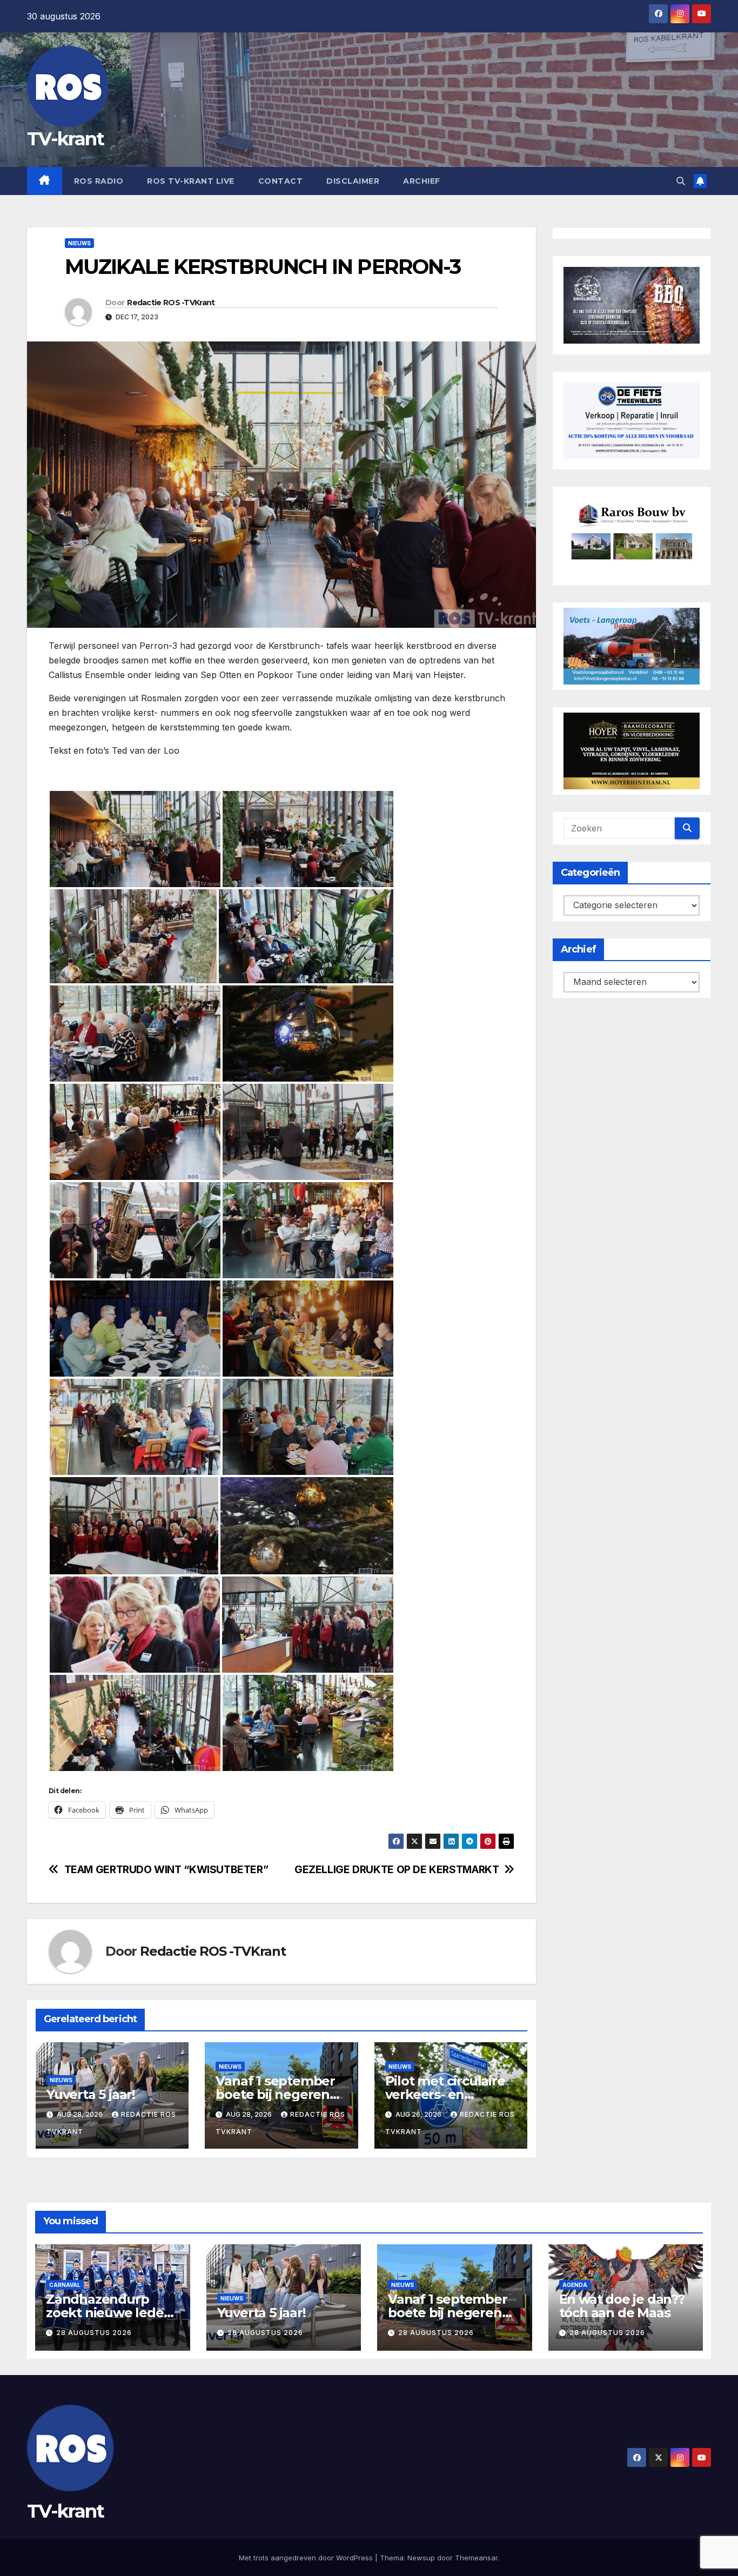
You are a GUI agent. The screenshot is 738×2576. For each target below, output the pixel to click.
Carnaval (65, 2285)
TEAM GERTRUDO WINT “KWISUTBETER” (166, 1870)
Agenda (575, 2285)
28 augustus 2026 (94, 2333)
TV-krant (65, 139)
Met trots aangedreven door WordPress (307, 2558)
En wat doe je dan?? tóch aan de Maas (622, 2306)
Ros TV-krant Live (191, 181)
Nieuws (79, 243)
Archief (422, 181)
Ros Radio (99, 181)
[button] (681, 181)
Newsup (421, 2558)
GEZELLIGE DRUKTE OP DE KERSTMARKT (397, 1870)
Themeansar (476, 2558)
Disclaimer (353, 181)
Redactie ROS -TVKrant (171, 303)
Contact (281, 181)
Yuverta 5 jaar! (91, 2094)
